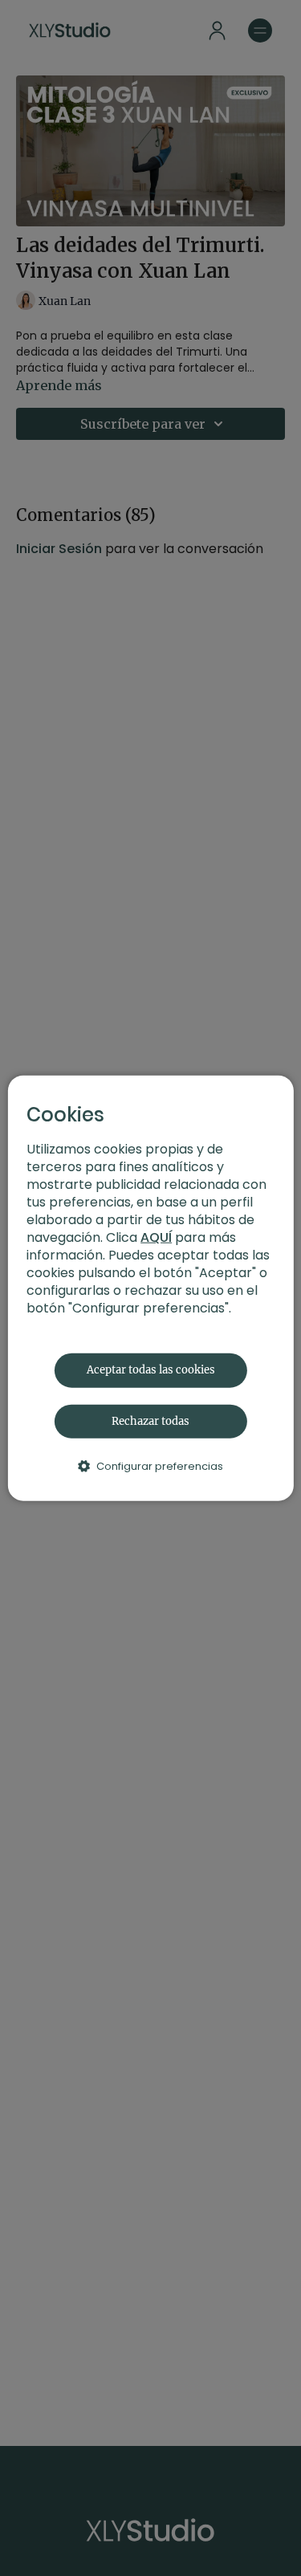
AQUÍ (156, 1237)
